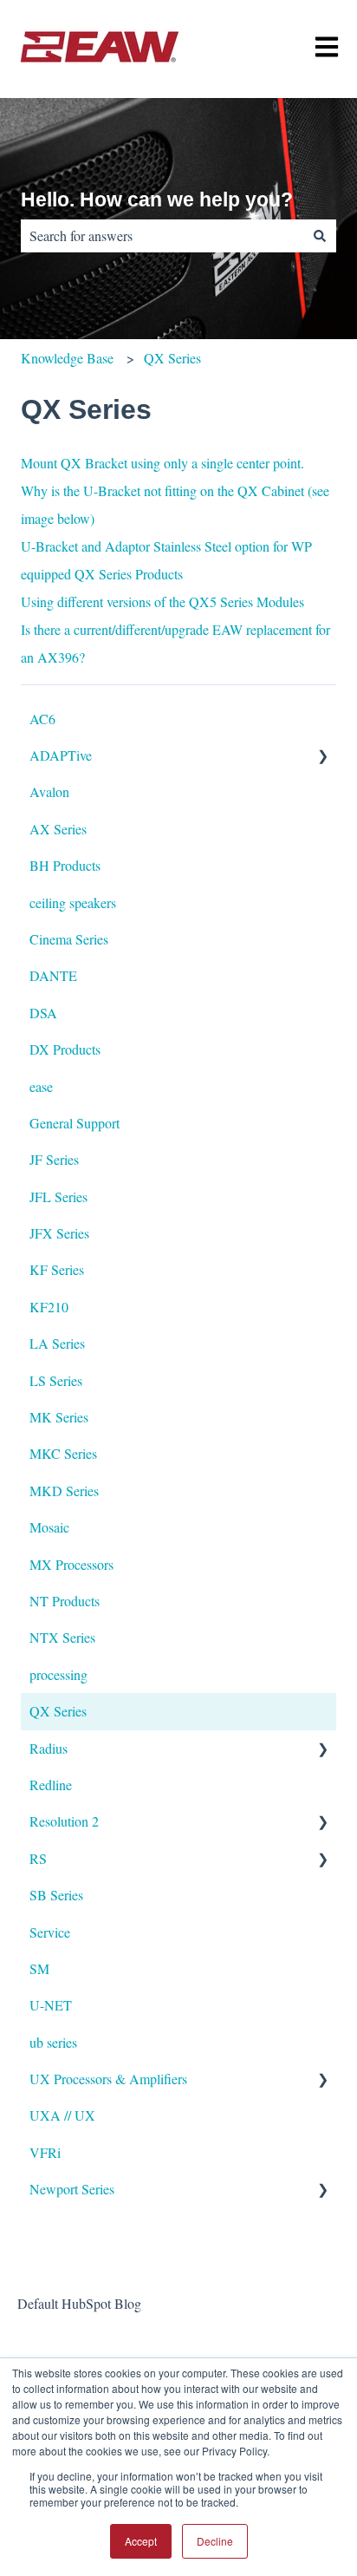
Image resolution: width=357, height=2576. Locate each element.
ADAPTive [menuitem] (61, 755)
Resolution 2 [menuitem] (64, 1821)
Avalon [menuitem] (49, 791)
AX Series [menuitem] (58, 829)
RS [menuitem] (38, 1858)
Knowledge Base (67, 358)
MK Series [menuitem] (59, 1417)
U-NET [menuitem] (51, 2005)
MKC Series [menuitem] (63, 1453)
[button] (322, 757)
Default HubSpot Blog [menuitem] (79, 2303)
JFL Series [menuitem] (58, 1196)
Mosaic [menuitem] (49, 1527)
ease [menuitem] (41, 1086)
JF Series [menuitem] (54, 1159)
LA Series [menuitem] (57, 1343)
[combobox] (162, 236)
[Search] (320, 236)
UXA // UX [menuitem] (62, 2115)
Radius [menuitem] (49, 1748)
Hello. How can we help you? (157, 199)
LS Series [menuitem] (56, 1380)
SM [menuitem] (39, 1968)
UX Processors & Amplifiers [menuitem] (108, 2079)
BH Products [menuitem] (65, 865)
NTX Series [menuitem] (62, 1637)
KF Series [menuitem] (57, 1269)
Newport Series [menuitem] (72, 2189)
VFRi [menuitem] (45, 2152)
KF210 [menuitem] (49, 1307)
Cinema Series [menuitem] (69, 939)
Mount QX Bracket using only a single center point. (162, 463)
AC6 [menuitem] (42, 719)
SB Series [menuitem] (56, 1895)
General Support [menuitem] (75, 1123)
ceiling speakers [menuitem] (73, 902)
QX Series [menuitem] (58, 1711)
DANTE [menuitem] (53, 975)
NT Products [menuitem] (65, 1601)
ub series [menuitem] (53, 2042)
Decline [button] (215, 2541)
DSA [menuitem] (43, 1013)
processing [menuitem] (58, 1674)
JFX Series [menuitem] (59, 1233)
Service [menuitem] (50, 1932)
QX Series (172, 358)
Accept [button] (141, 2541)
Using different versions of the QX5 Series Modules (162, 602)
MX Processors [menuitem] (71, 1564)
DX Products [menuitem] (65, 1049)
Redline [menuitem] (51, 1785)
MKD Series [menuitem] (64, 1491)
